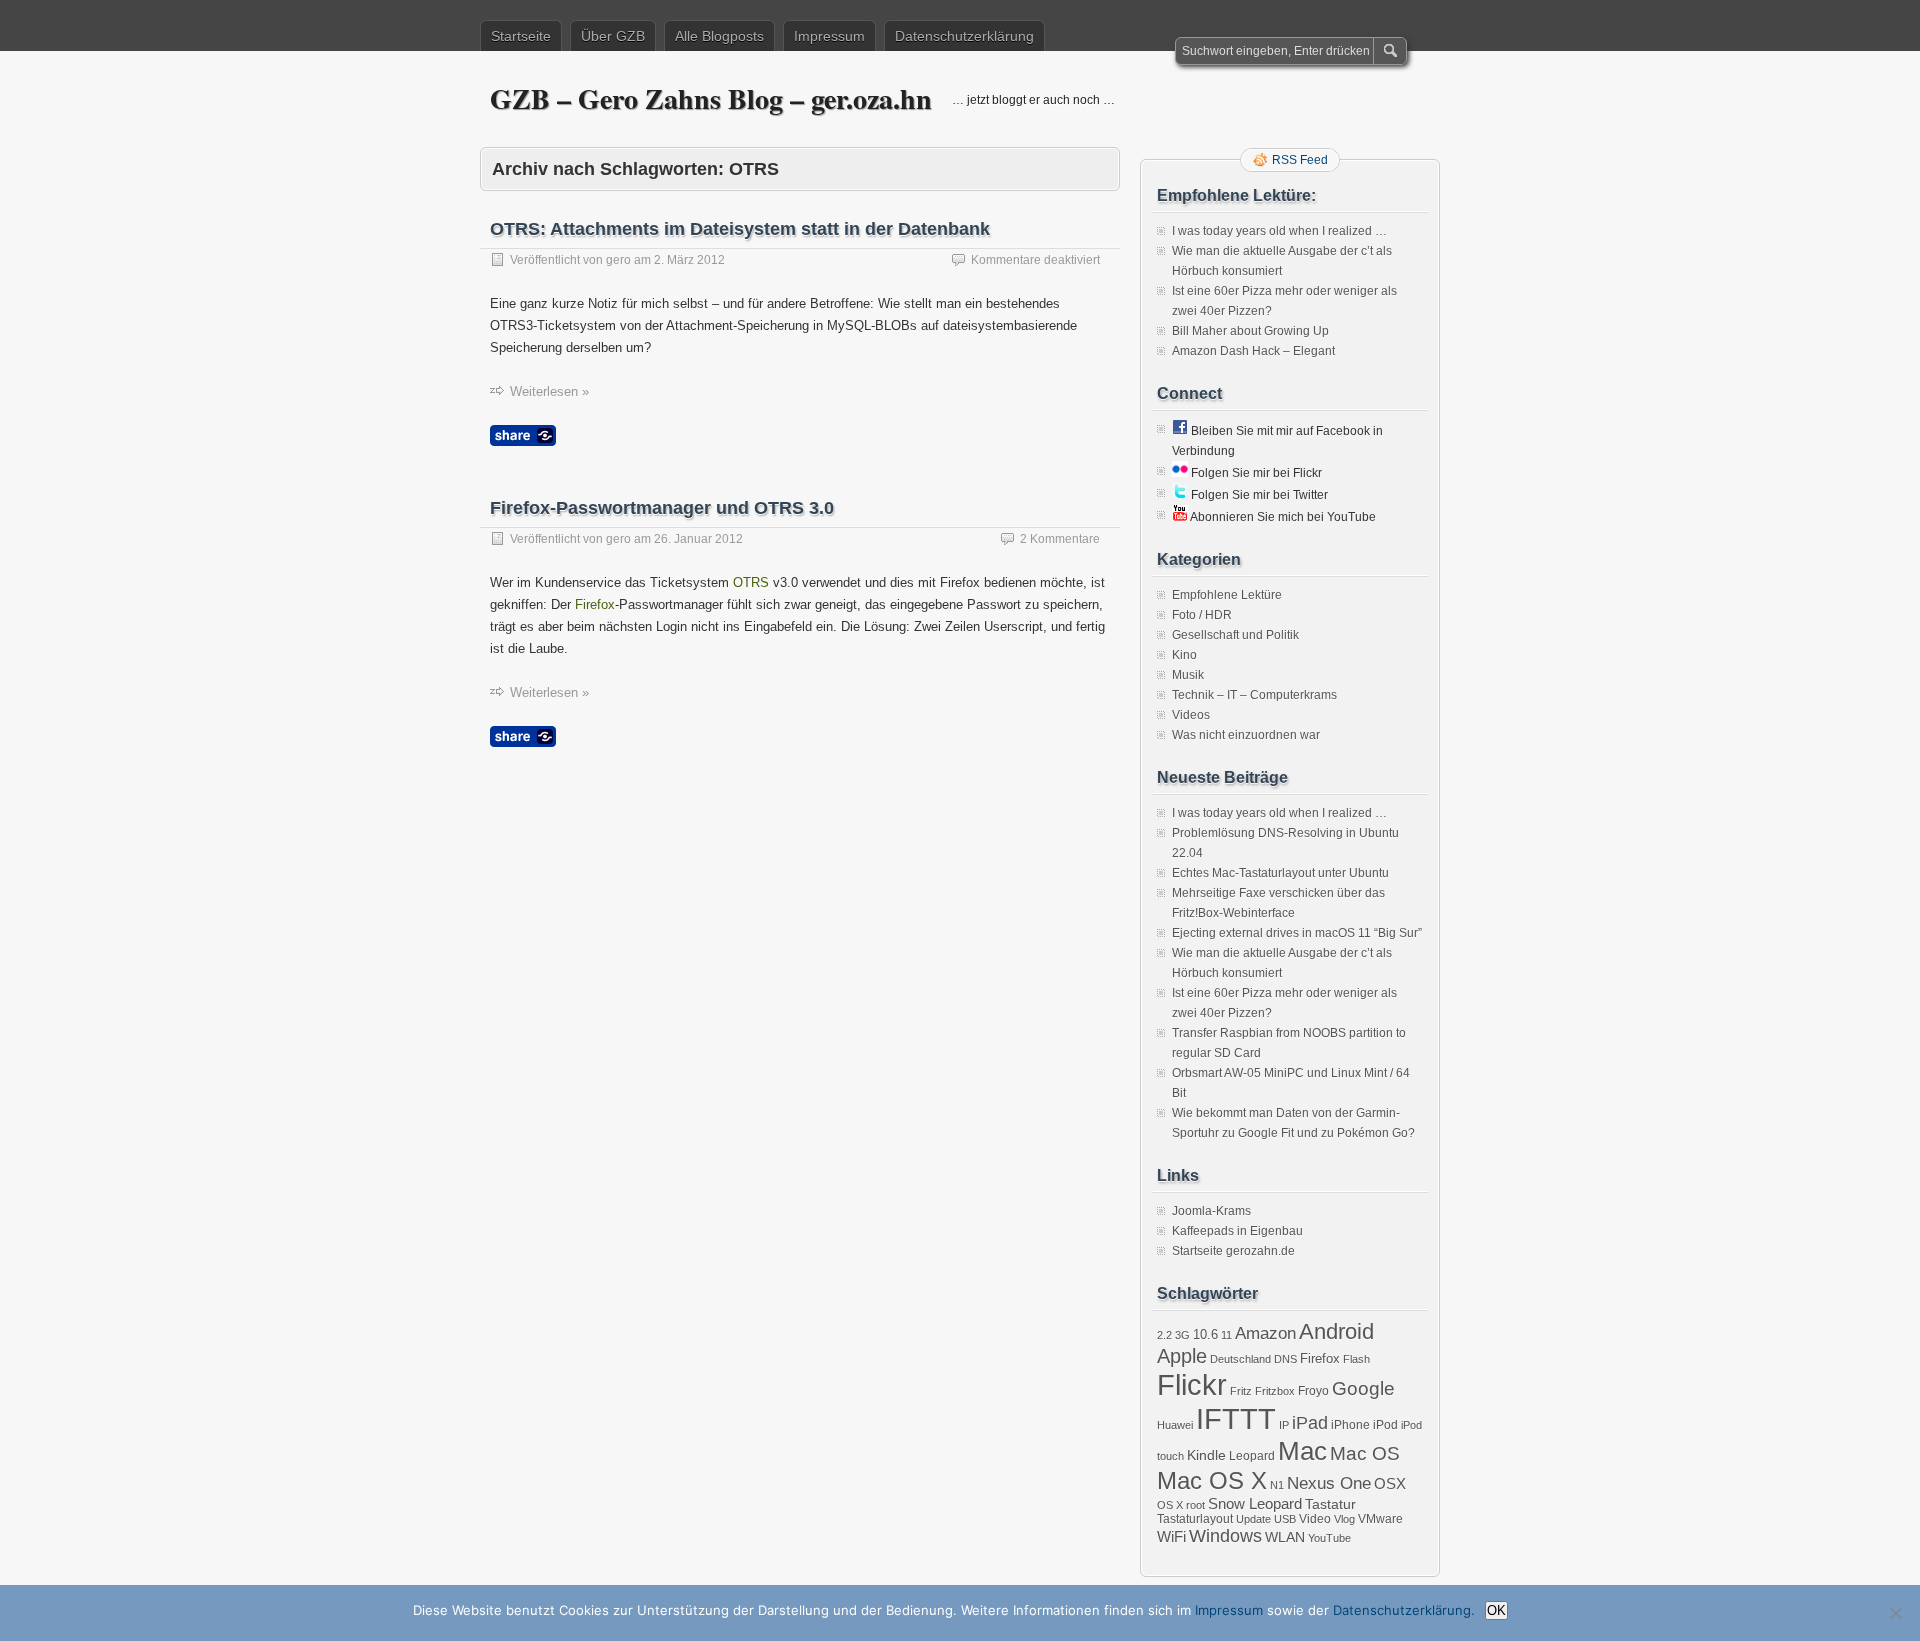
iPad (1310, 1423)
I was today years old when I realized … (1279, 231)
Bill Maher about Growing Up (1250, 331)
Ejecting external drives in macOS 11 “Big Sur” (1297, 933)
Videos (1191, 715)
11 (1226, 1335)
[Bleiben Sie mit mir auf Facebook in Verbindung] (1180, 431)
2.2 (1164, 1335)
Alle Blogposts (719, 36)
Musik (1188, 675)
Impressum (829, 36)
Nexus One (1329, 1483)
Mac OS (1365, 1453)
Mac (1302, 1451)
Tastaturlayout (1195, 1519)
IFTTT (1236, 1418)
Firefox (595, 604)
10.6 (1205, 1334)
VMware (1380, 1519)
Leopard (1252, 1456)
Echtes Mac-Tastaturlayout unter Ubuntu (1280, 873)
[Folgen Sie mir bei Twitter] (1180, 495)
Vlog (1344, 1519)
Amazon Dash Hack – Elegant (1253, 351)
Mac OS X (1212, 1480)
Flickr (1192, 1384)
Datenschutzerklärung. (1404, 1610)
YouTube (1329, 1538)
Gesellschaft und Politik (1235, 635)
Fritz (1241, 1391)
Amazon (1265, 1333)
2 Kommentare (1060, 539)
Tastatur (1330, 1504)
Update (1253, 1519)
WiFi (1171, 1536)
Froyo (1313, 1391)
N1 (1277, 1485)
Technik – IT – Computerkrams (1254, 695)
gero (618, 260)
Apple (1182, 1356)
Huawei (1175, 1425)
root (1195, 1505)
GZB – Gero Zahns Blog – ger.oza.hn (711, 98)
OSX (1390, 1483)
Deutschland (1240, 1359)
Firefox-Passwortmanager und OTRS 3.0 (662, 508)
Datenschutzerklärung (964, 36)
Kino (1184, 655)
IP (1284, 1425)
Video (1315, 1519)
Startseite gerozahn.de (1233, 1251)
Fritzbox (1275, 1391)
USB (1285, 1519)
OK (1496, 1610)
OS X (1170, 1505)
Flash (1356, 1359)
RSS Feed (1300, 160)
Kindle (1206, 1455)
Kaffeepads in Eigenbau (1237, 1231)
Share (523, 435)
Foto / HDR (1202, 615)
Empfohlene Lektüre (1227, 595)
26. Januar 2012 (698, 539)
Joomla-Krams (1211, 1211)
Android (1336, 1331)
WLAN (1285, 1537)
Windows (1225, 1536)
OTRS (751, 582)
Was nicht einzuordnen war (1246, 735)
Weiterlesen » (549, 391)
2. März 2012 (689, 260)
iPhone (1350, 1425)
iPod (1385, 1425)
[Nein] (1895, 1613)
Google (1363, 1388)
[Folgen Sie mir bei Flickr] (1180, 473)
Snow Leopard (1255, 1503)
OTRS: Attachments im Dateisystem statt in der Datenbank (740, 229)
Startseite (521, 36)
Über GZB (613, 36)
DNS (1285, 1359)
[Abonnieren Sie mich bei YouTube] (1180, 517)
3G (1182, 1335)
